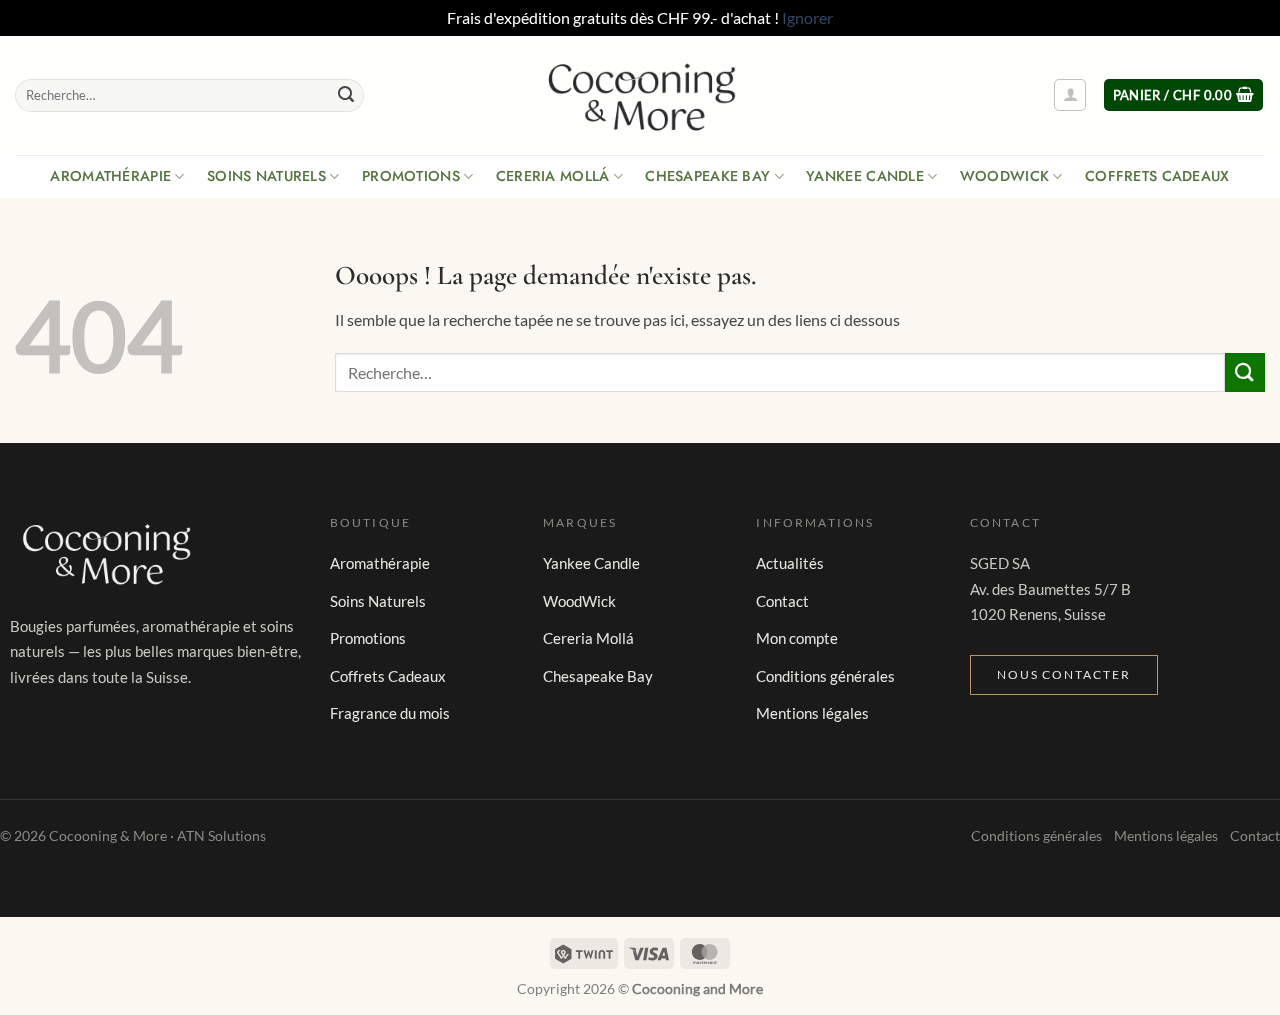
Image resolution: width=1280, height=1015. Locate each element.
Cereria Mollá (553, 176)
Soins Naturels (266, 176)
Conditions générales (825, 676)
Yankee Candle (865, 176)
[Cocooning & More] (640, 95)
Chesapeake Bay (707, 176)
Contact (782, 601)
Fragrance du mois (390, 713)
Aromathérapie (110, 176)
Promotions (411, 176)
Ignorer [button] (807, 17)
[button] (1070, 95)
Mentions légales (812, 713)
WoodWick (1004, 176)
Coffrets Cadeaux (1157, 176)
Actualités (790, 563)
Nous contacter (1064, 674)
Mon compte (797, 638)
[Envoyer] (346, 95)
